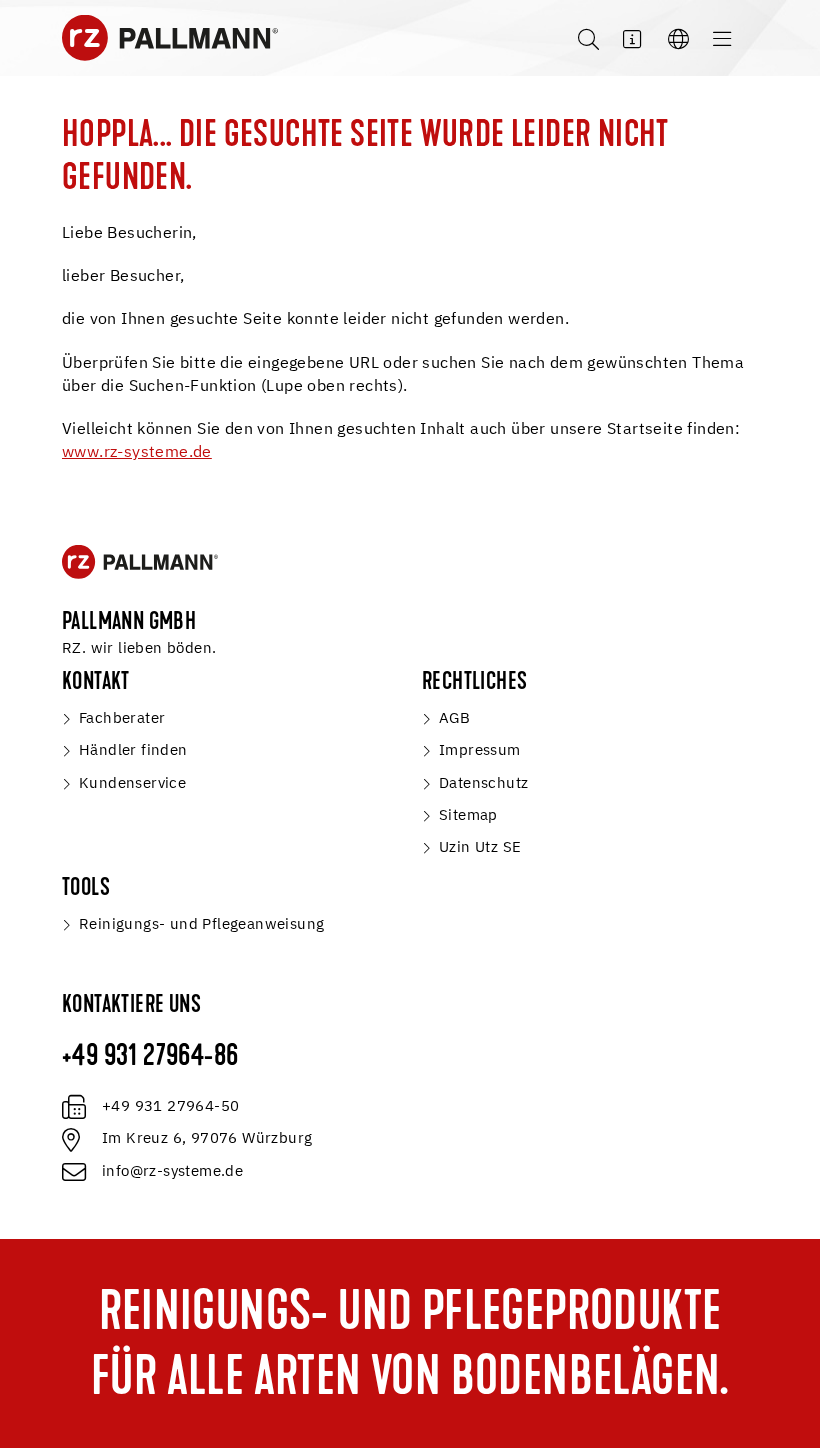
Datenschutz (483, 783)
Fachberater (122, 718)
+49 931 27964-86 (150, 1058)
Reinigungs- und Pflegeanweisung (201, 924)
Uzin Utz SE (480, 847)
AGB (454, 718)
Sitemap (468, 815)
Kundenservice (132, 783)
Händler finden (133, 750)
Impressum (480, 750)
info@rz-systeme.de (172, 1171)
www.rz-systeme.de (137, 453)
